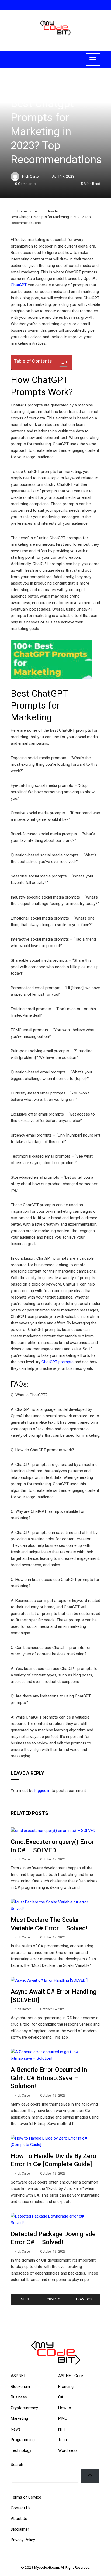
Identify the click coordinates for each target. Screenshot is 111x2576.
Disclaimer (20, 2529)
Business (19, 2397)
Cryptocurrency (24, 2408)
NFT (62, 2429)
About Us (19, 2519)
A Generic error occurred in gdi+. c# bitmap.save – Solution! (49, 2078)
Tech (63, 2440)
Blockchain (20, 2387)
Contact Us (21, 2508)
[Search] (90, 2476)
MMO (63, 2418)
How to (17, 91)
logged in (42, 1791)
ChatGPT (19, 285)
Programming (23, 2440)
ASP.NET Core (71, 2376)
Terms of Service (26, 2497)
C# (61, 2397)
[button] (61, 362)
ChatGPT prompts (58, 1362)
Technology (21, 2450)
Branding (66, 2387)
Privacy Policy (23, 2540)
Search (17, 2465)
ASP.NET (18, 2376)
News (16, 2429)
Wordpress (68, 2450)
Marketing (19, 2418)
